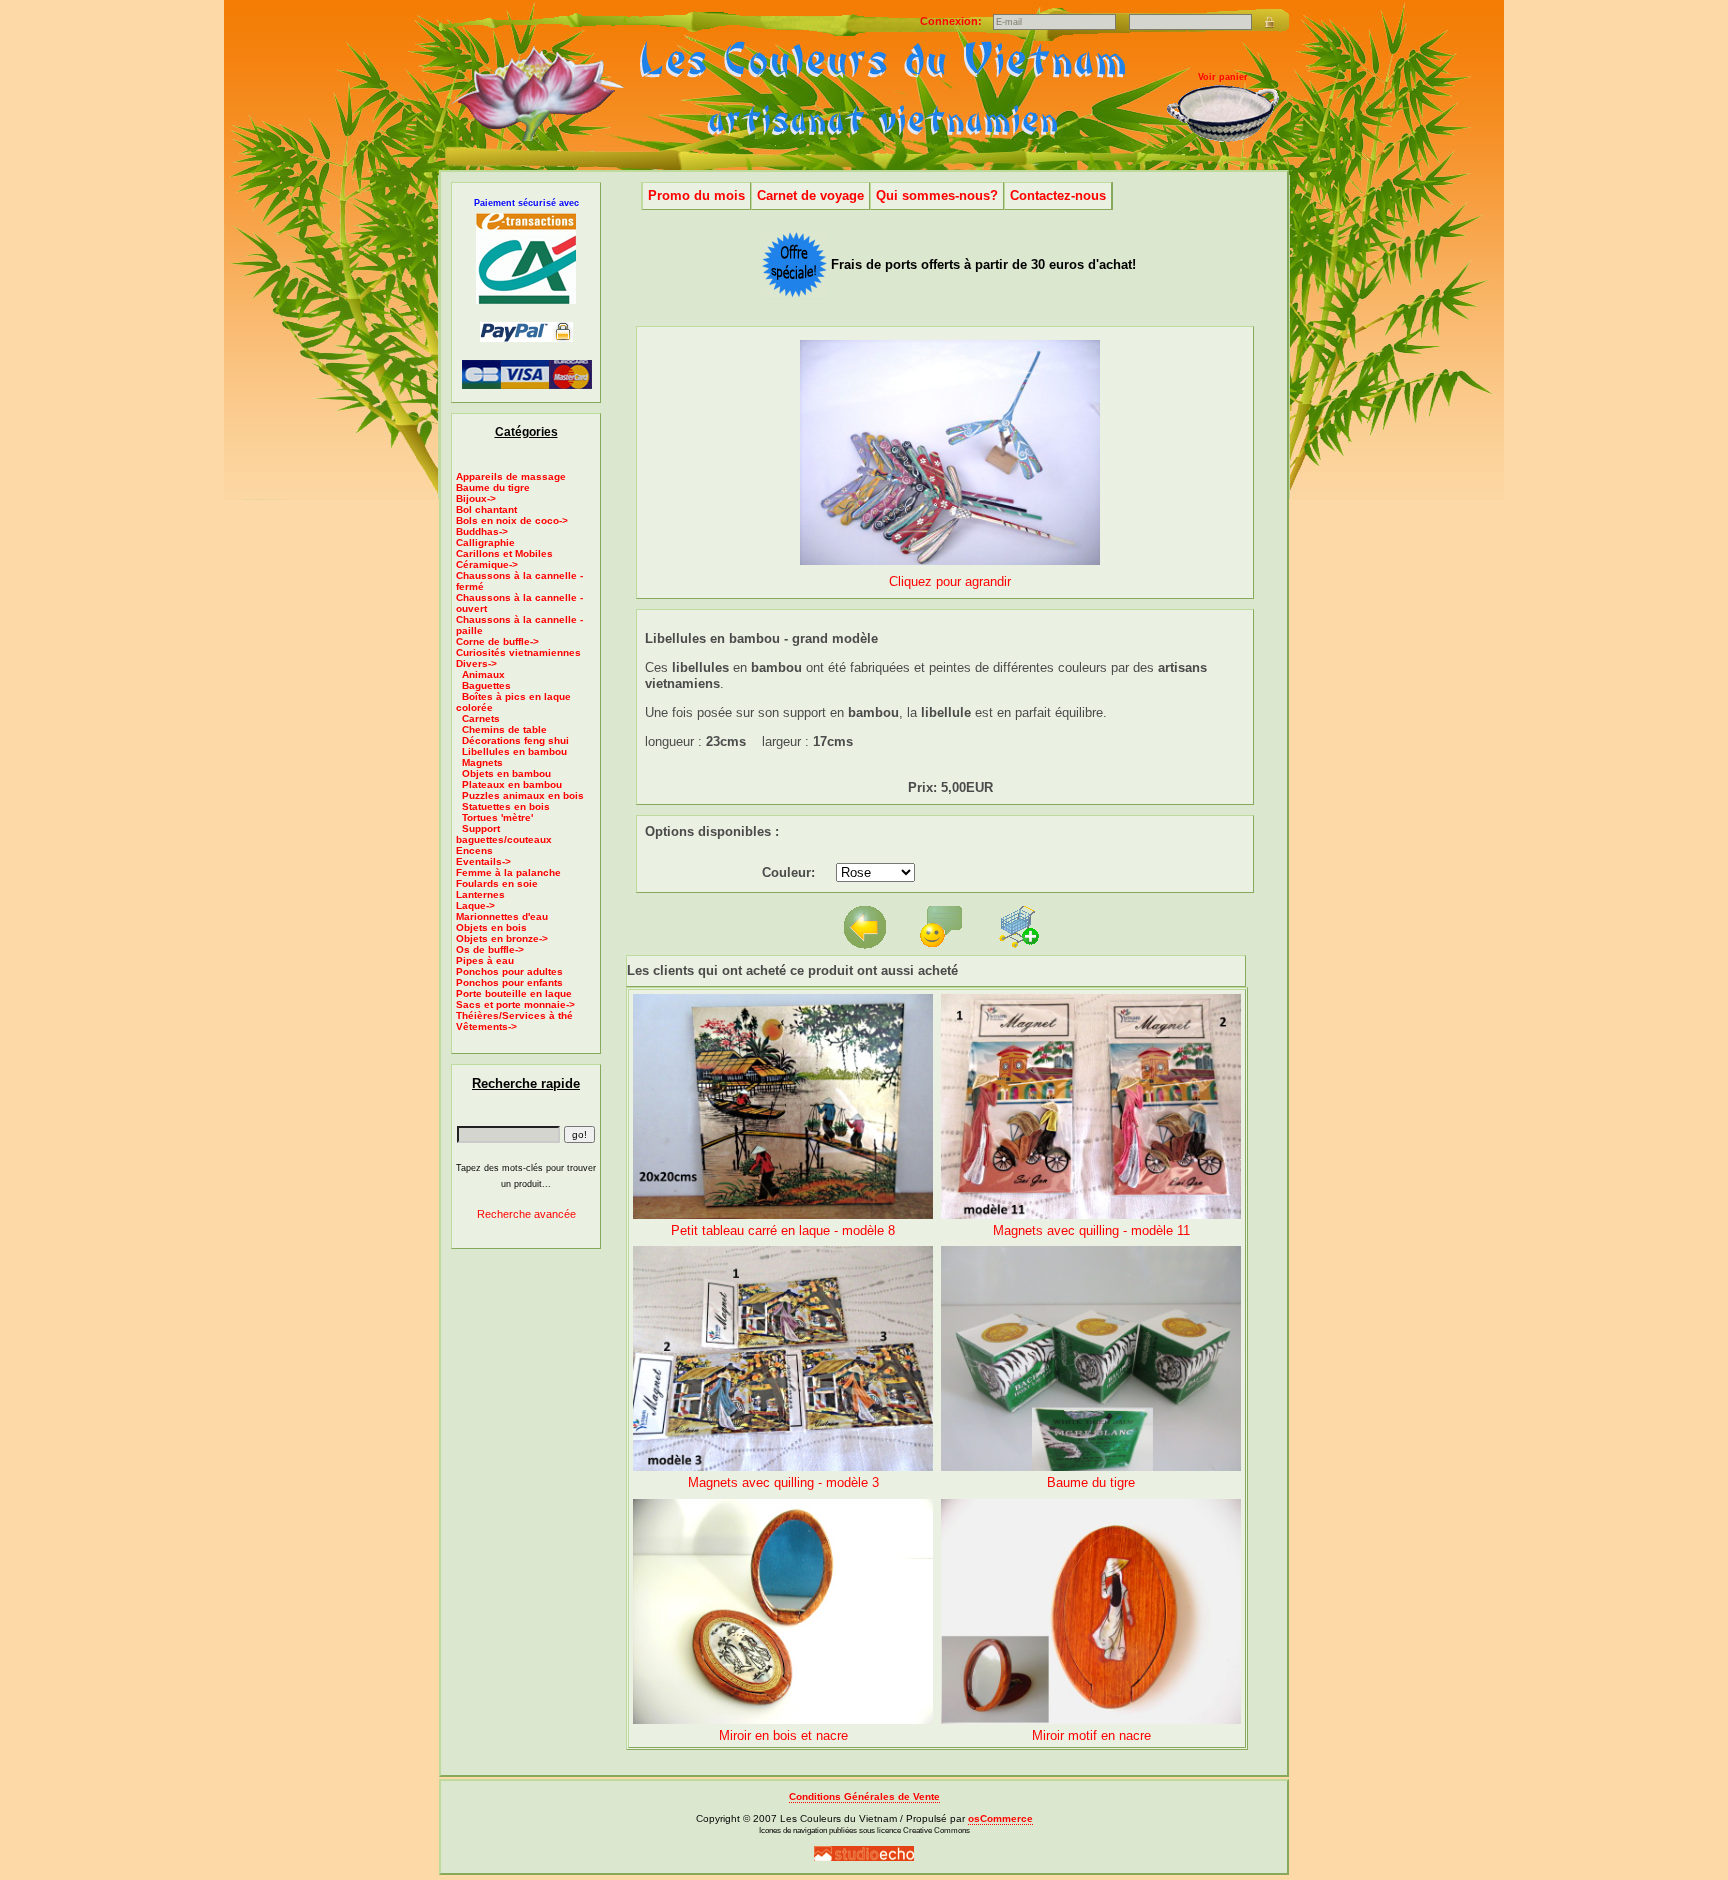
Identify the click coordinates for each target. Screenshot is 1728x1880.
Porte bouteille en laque (514, 993)
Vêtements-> (486, 1026)
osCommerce (1000, 1818)
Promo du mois (696, 195)
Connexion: (952, 21)
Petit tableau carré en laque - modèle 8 (783, 1230)
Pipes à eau (485, 960)
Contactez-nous (1058, 195)
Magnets (482, 762)
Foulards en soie (497, 883)
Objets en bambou (506, 773)
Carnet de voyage (810, 195)
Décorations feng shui (515, 740)
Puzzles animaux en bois (523, 795)
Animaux (483, 674)
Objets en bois (491, 927)
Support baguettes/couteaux (504, 834)
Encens (474, 850)
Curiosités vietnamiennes (518, 652)
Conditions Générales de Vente (864, 1796)
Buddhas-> (482, 531)
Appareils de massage (511, 476)
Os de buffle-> (490, 949)
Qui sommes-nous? (937, 195)
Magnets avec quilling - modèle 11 (1091, 1230)
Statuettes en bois (506, 806)
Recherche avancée (526, 1214)
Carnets (481, 718)
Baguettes (486, 685)
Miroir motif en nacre (1091, 1735)
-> (476, 663)
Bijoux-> (476, 498)
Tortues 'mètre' (497, 817)
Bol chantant (486, 509)
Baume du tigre (493, 487)
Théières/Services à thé (514, 1015)
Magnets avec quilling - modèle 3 (783, 1482)
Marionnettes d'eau (502, 916)
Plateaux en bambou (512, 784)
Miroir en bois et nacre (783, 1735)
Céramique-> (487, 564)
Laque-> (475, 905)
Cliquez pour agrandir (950, 581)
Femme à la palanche (508, 872)
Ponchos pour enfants (509, 982)
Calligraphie (485, 542)
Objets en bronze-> (502, 938)
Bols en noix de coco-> (512, 520)
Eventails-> (483, 861)
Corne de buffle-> (497, 641)
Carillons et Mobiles (504, 553)
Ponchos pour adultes (509, 971)
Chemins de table (504, 729)
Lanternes (480, 894)
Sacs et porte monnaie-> (515, 1004)
